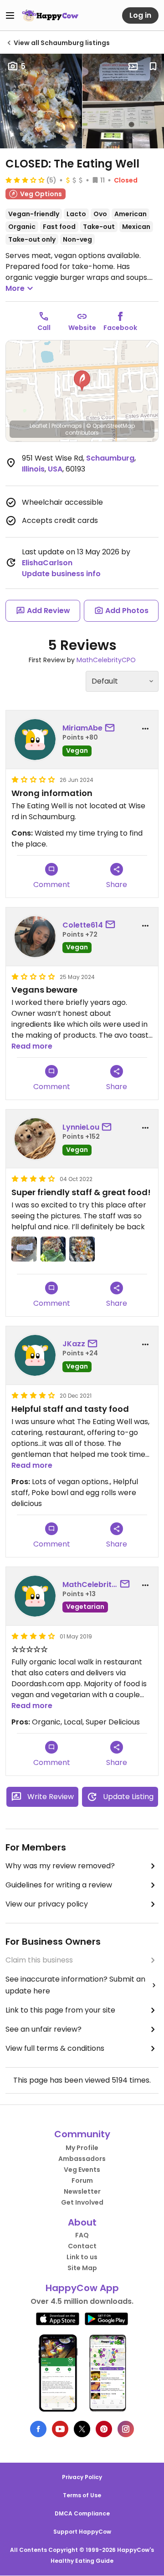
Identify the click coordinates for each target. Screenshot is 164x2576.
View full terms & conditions (55, 2048)
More (15, 288)
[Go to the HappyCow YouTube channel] (60, 2429)
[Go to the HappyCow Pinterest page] (104, 2429)
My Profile (82, 2148)
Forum (82, 2180)
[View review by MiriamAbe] (35, 740)
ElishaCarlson (47, 563)
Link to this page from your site (60, 2010)
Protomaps (67, 426)
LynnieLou (81, 1127)
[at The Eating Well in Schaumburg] (24, 1249)
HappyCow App (82, 2288)
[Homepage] (50, 15)
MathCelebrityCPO (106, 660)
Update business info (61, 574)
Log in (140, 15)
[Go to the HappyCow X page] (82, 2429)
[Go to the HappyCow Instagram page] (126, 2429)
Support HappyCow (82, 2532)
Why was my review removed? (60, 1866)
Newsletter (82, 2191)
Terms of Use (82, 2495)
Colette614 (83, 925)
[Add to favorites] (153, 66)
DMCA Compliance (82, 2513)
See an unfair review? (44, 2029)
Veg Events (82, 2170)
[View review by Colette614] (35, 937)
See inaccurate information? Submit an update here (75, 1985)
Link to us (82, 2257)
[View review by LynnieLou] (35, 1139)
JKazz (74, 1344)
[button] (82, 381)
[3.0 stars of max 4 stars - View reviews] (25, 180)
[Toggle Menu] (10, 15)
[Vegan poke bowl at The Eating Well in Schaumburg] (82, 1249)
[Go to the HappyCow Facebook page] (38, 2429)
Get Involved (82, 2202)
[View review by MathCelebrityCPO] (35, 1596)
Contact (82, 2246)
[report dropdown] (145, 729)
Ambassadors (82, 2159)
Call (44, 328)
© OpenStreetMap (110, 426)
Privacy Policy (82, 2477)
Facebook (120, 328)
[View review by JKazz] (35, 1355)
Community (82, 2134)
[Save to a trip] (133, 66)
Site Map (82, 2268)
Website (82, 328)
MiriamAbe (82, 728)
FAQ (82, 2235)
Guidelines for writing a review (59, 1885)
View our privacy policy (47, 1904)
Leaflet (38, 426)
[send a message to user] (112, 728)
